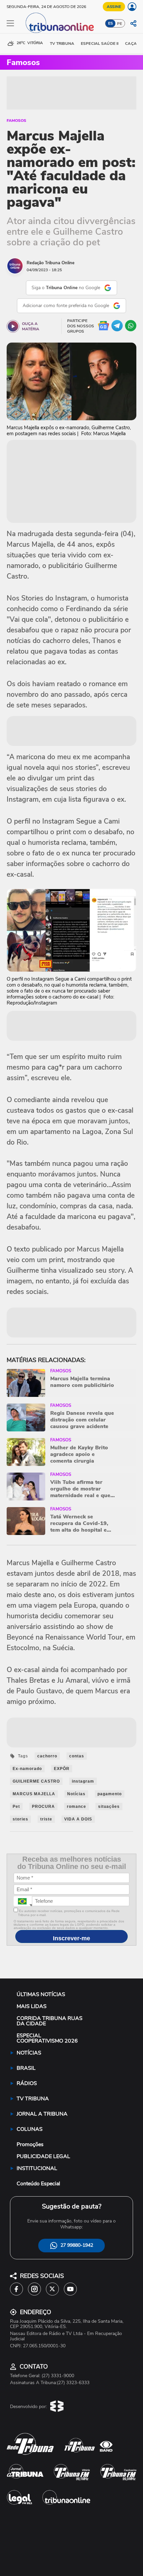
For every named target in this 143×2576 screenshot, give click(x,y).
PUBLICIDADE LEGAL (43, 2156)
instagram (83, 1781)
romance (76, 1807)
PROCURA (43, 1807)
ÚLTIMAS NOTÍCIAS (41, 1994)
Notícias (76, 1794)
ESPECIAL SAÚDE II (100, 43)
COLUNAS (30, 2129)
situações (109, 1807)
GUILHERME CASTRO (36, 1781)
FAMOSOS (16, 121)
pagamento (110, 1794)
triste (46, 1819)
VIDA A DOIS (78, 1819)
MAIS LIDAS (32, 2006)
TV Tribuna (62, 43)
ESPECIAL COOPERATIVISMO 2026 (47, 2038)
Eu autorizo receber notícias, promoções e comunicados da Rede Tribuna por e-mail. (69, 1913)
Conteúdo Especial (38, 2184)
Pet (16, 1807)
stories (20, 1819)
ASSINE (114, 7)
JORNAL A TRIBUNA (42, 2114)
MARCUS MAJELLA (34, 1794)
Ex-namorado (27, 1769)
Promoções (30, 2144)
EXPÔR (62, 1769)
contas (77, 1756)
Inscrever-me (71, 1938)
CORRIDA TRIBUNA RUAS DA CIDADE (50, 2021)
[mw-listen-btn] (13, 326)
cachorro (47, 1756)
